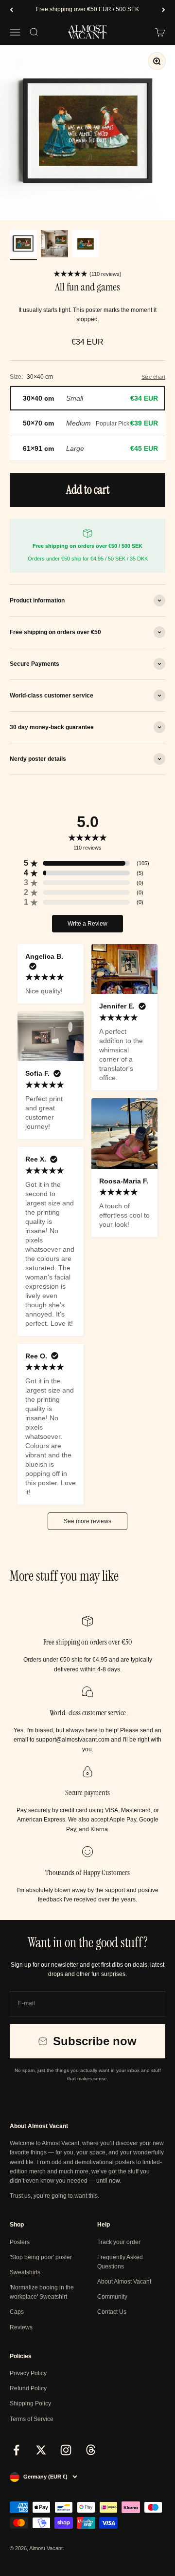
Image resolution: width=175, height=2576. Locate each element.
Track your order (119, 2242)
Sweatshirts (25, 2272)
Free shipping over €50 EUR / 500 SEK (87, 9)
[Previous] (11, 10)
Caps (17, 2312)
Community (112, 2297)
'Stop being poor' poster (41, 2257)
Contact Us (112, 2312)
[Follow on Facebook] (16, 2450)
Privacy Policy (28, 2373)
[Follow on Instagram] (66, 2450)
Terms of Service (32, 2419)
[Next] (164, 10)
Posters (20, 2242)
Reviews (21, 2327)
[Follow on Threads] (91, 2450)
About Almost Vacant (124, 2282)
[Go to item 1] (23, 245)
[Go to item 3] (86, 245)
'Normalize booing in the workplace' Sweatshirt (42, 2292)
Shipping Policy (30, 2403)
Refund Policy (28, 2388)
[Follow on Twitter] (41, 2450)
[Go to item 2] (54, 245)
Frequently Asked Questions (120, 2262)
